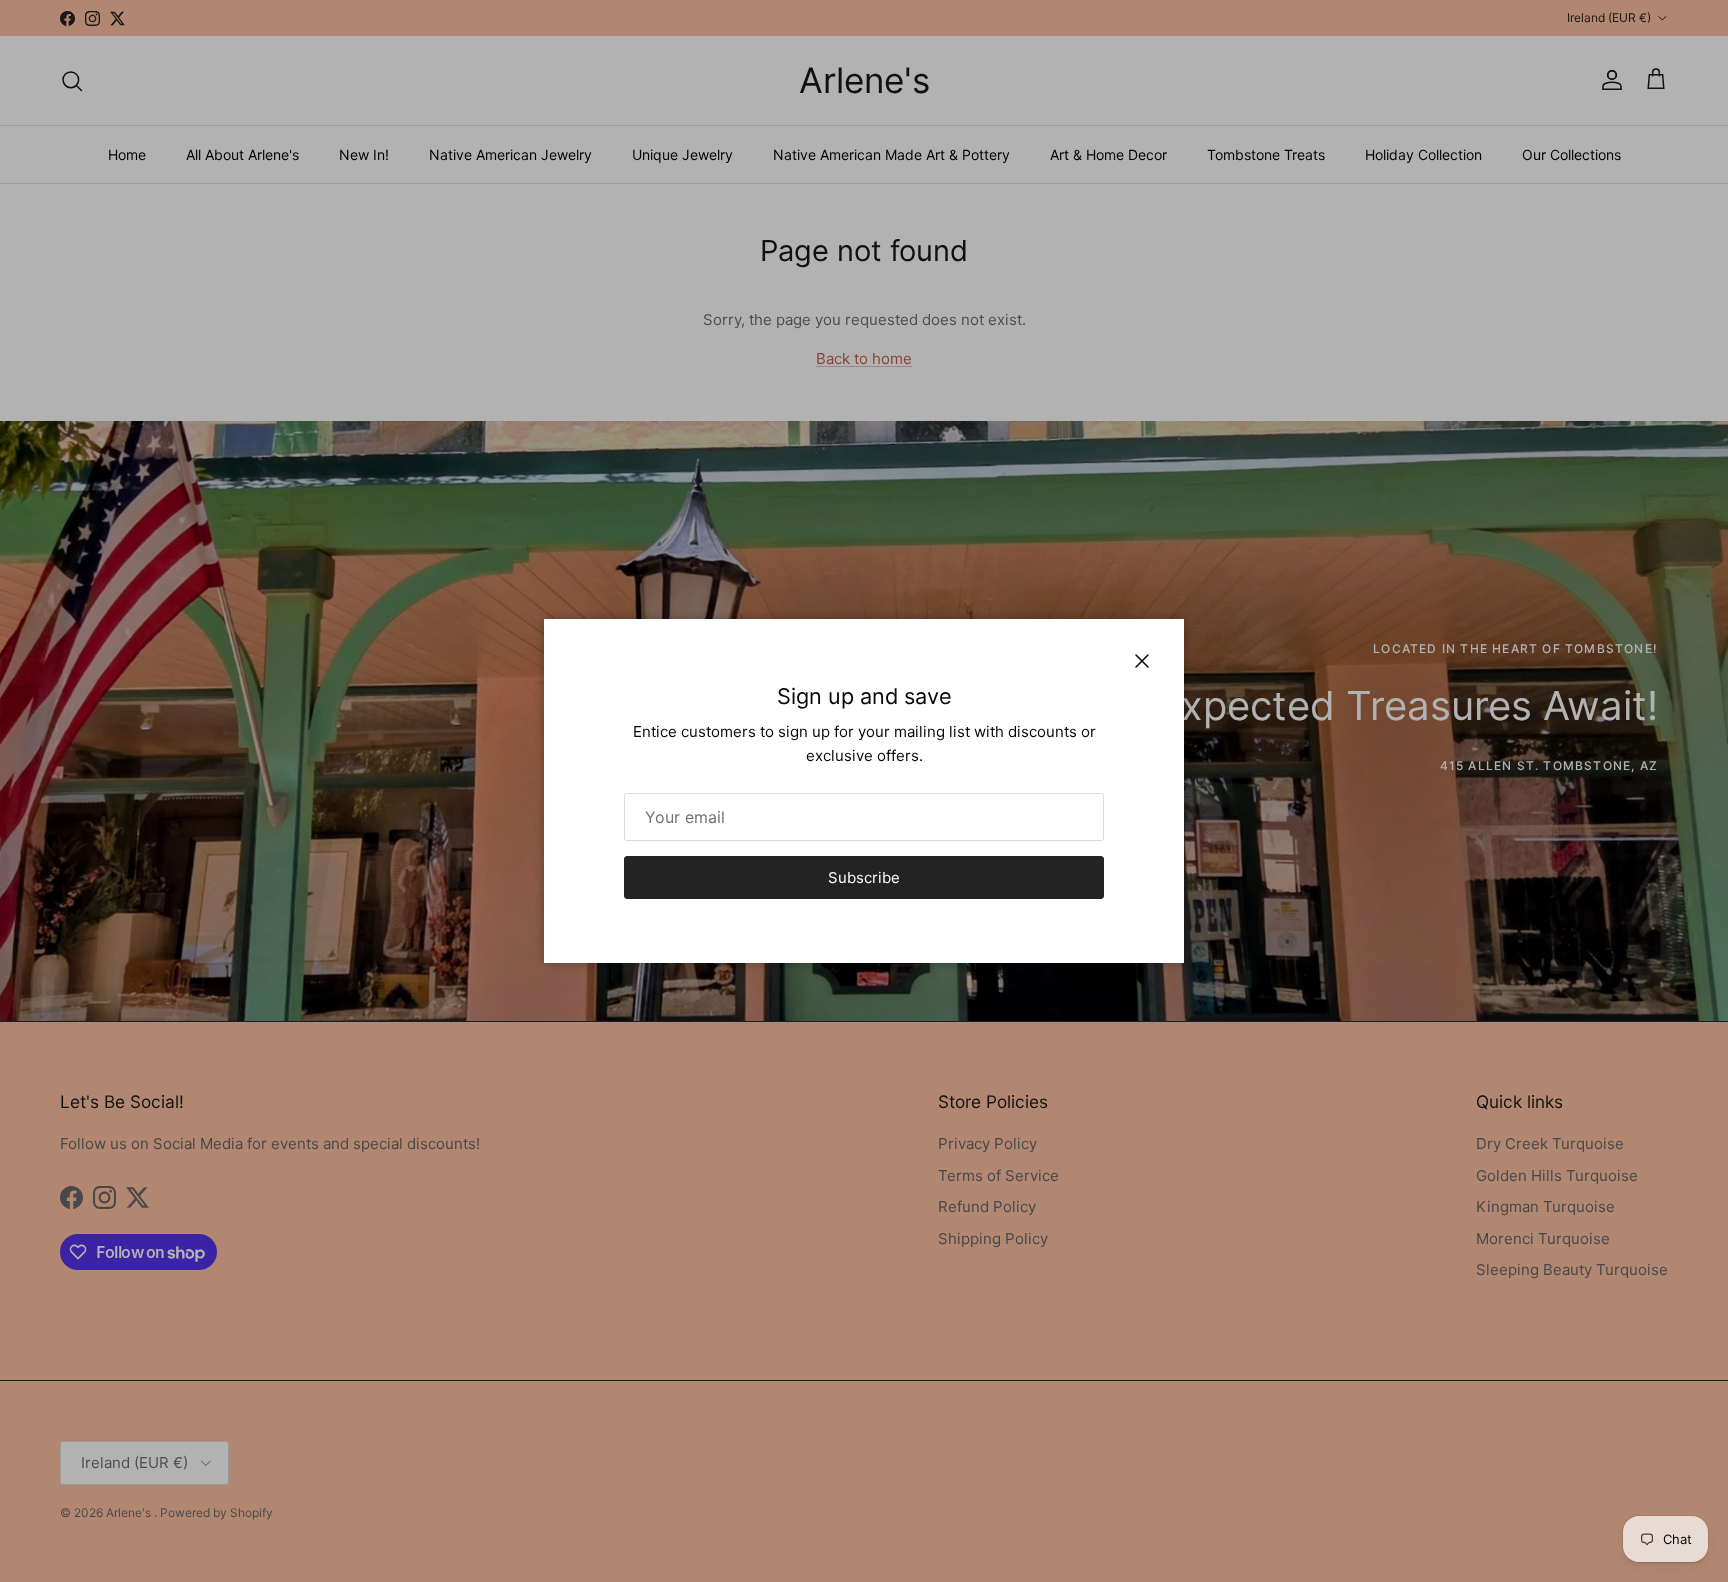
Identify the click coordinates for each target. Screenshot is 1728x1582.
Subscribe (864, 877)
